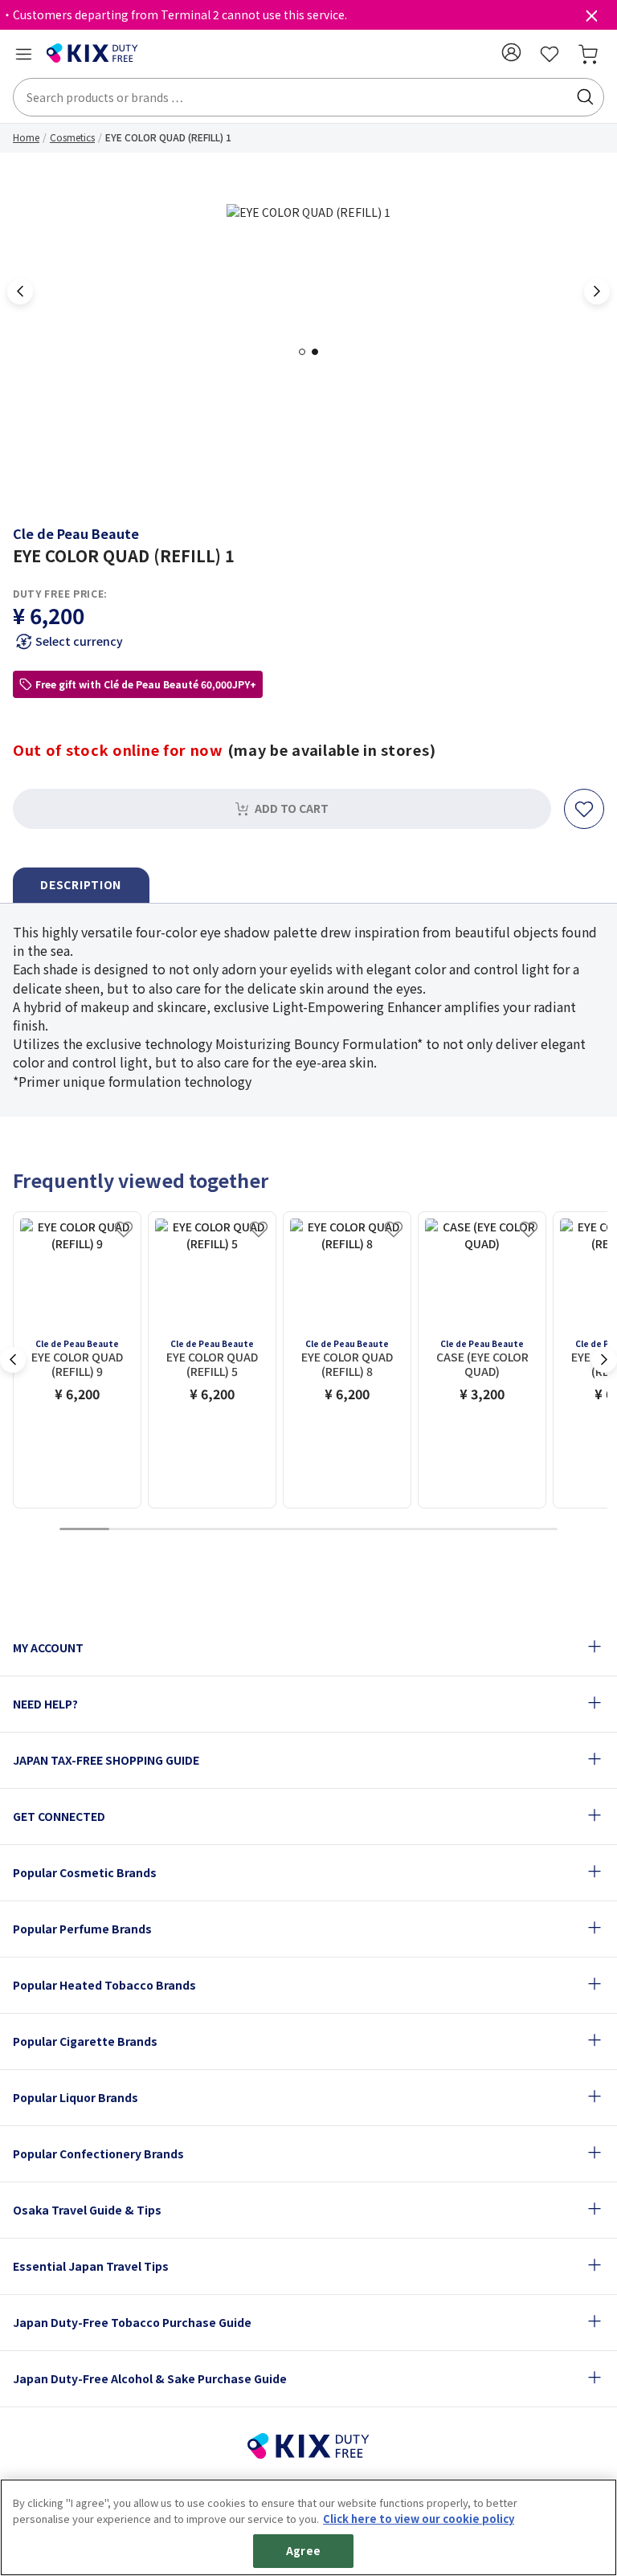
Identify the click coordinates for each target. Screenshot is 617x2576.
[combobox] (308, 97)
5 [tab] (284, 1530)
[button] (511, 52)
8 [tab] (433, 1530)
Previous (20, 292)
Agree (303, 2551)
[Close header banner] (591, 19)
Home (26, 137)
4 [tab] (234, 1530)
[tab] (81, 886)
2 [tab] (320, 351)
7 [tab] (383, 1530)
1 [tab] (307, 351)
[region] (308, 2527)
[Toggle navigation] (23, 54)
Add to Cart (292, 808)
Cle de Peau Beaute (76, 533)
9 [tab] (483, 1530)
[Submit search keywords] (585, 97)
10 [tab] (533, 1530)
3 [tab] (184, 1530)
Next (597, 292)
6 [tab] (333, 1530)
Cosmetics (72, 137)
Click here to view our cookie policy (419, 2519)
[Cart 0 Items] (588, 54)
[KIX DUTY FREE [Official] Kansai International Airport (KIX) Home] (92, 54)
